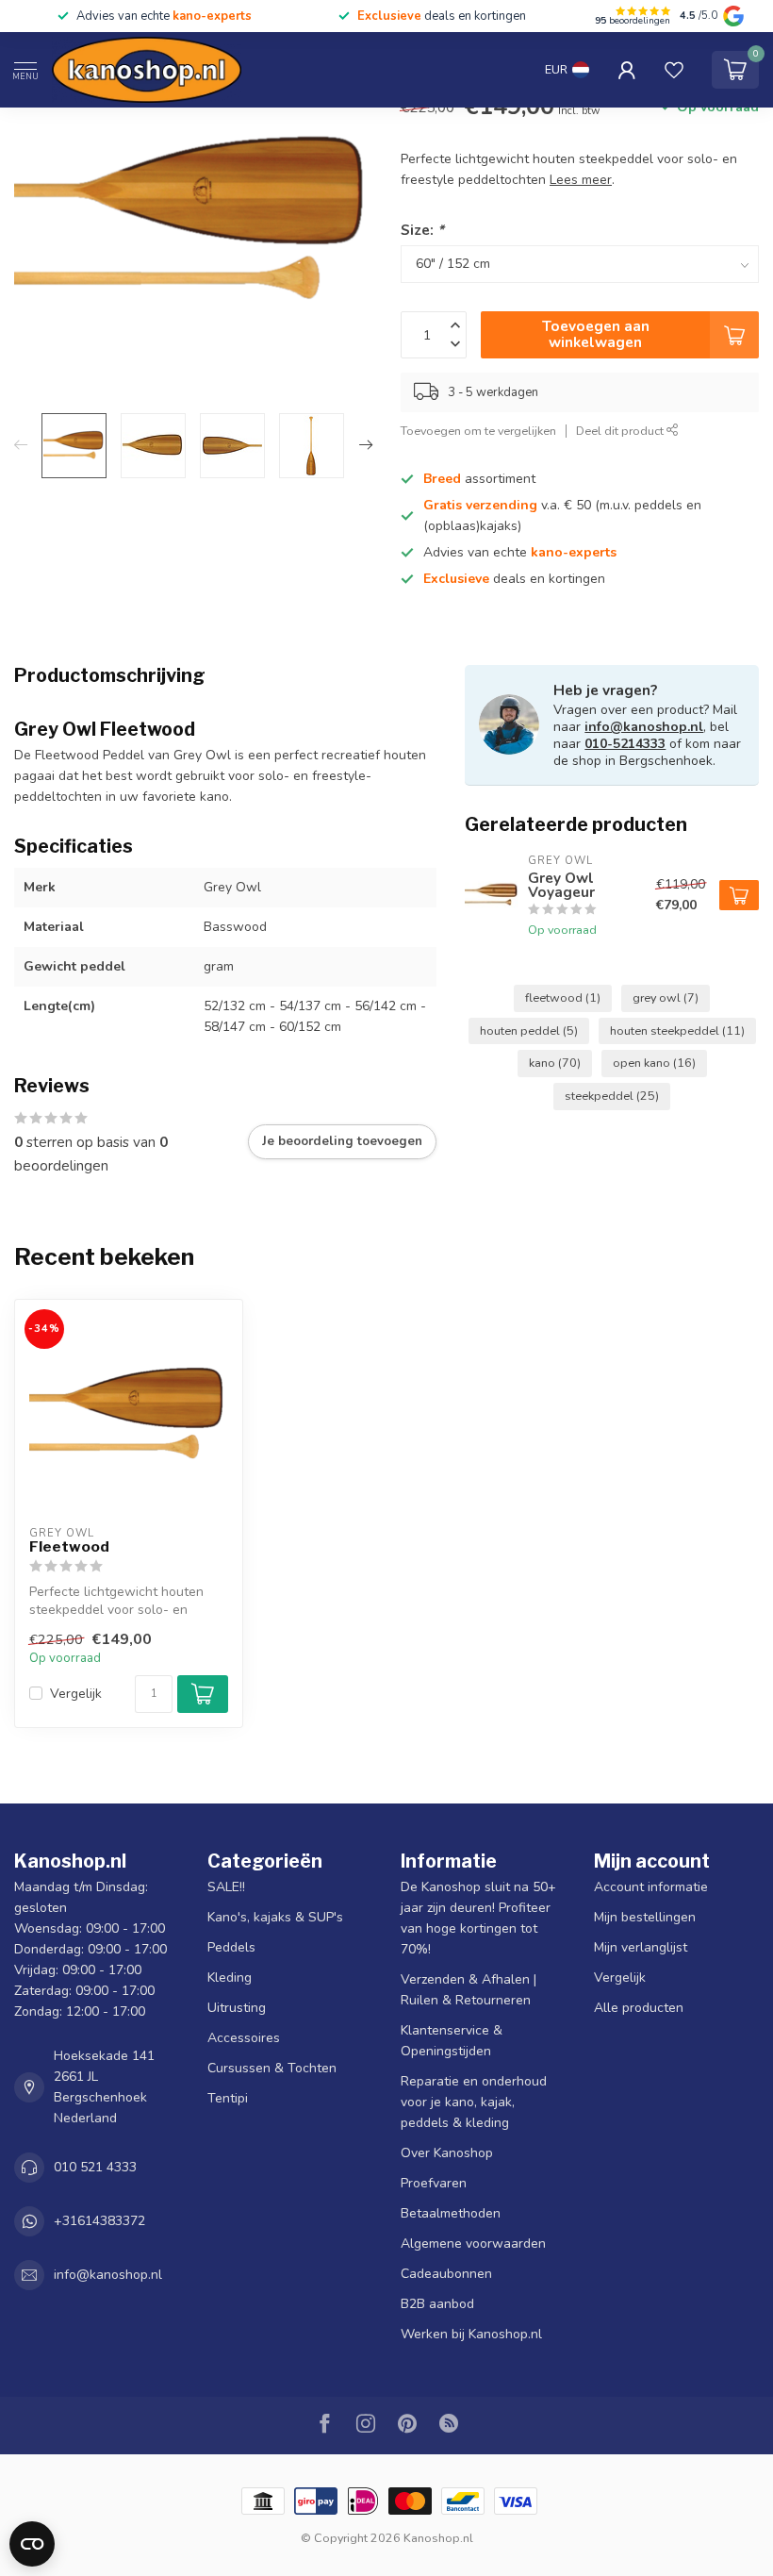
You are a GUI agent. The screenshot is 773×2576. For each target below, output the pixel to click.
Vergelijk (76, 1694)
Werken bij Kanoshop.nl (471, 2334)
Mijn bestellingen (645, 1917)
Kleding (230, 1978)
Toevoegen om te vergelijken (478, 431)
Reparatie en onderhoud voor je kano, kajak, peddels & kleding (474, 2102)
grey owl (666, 997)
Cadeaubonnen (446, 2274)
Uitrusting (237, 2008)
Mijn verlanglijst (641, 1947)
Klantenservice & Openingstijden (452, 2041)
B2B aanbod (437, 2304)
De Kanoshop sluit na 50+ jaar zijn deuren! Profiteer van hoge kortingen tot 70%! (478, 1918)
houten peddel (529, 1030)
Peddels (231, 1947)
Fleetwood (69, 1547)
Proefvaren (434, 2183)
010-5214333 (625, 744)
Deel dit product (621, 431)
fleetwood (563, 997)
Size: (422, 230)
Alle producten (639, 2008)
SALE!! (226, 1887)
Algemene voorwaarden (473, 2244)
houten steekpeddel (677, 1030)
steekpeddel (612, 1096)
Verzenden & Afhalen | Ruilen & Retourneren (469, 1990)
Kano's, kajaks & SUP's (275, 1917)
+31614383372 (99, 2221)
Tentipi (228, 2098)
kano (555, 1063)
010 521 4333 (95, 2167)
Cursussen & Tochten (272, 2068)
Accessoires (244, 2038)
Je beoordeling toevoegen (342, 1141)
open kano (654, 1063)
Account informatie (651, 1887)
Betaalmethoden (451, 2213)
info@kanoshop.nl (644, 727)
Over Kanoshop (447, 2153)
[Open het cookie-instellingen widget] (32, 2544)
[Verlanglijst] (674, 70)
